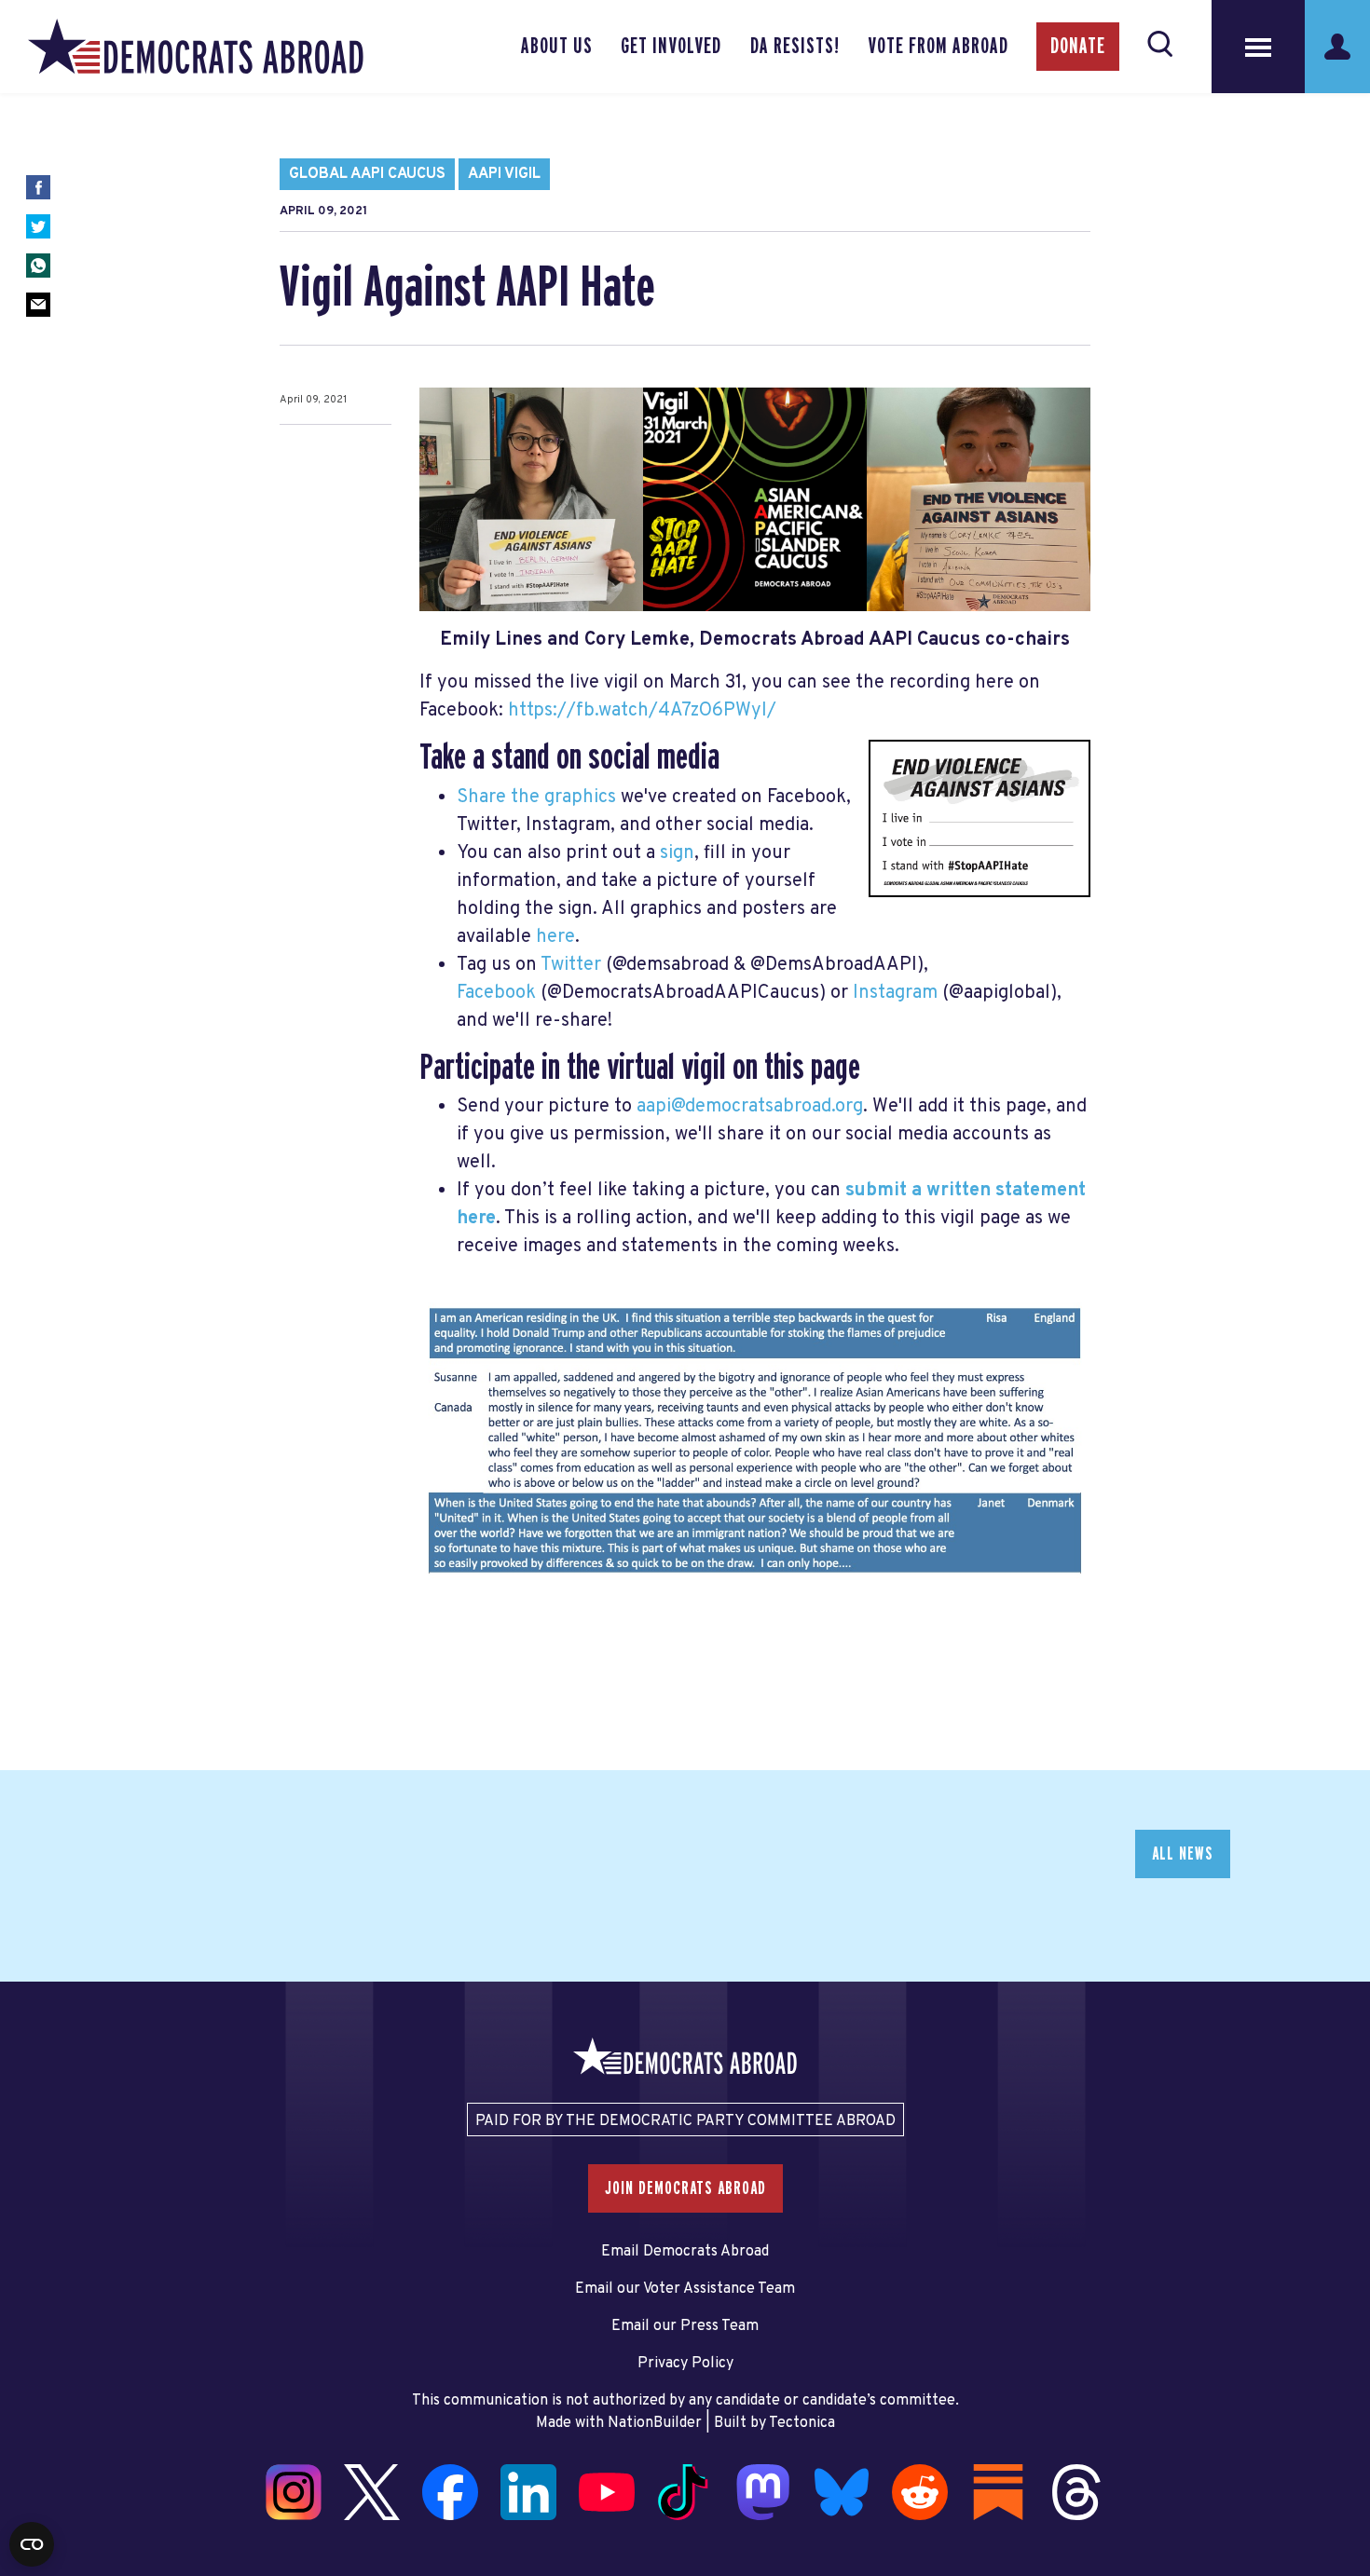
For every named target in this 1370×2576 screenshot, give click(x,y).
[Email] (38, 305)
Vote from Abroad (938, 47)
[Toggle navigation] (1258, 47)
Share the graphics (536, 797)
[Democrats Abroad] (196, 47)
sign (677, 853)
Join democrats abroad (685, 2188)
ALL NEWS (1183, 1854)
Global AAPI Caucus (367, 174)
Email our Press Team (685, 2326)
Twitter (571, 965)
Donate (1078, 47)
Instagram (895, 993)
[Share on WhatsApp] (38, 266)
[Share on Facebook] (38, 187)
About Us (557, 47)
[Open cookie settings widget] (32, 2544)
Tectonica (802, 2423)
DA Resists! (795, 47)
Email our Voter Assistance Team (685, 2289)
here (555, 937)
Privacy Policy (685, 2364)
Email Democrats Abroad (685, 2252)
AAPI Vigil (504, 174)
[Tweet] (38, 226)
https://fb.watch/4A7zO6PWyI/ (642, 711)
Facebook (496, 993)
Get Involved (671, 47)
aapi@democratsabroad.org (750, 1107)
